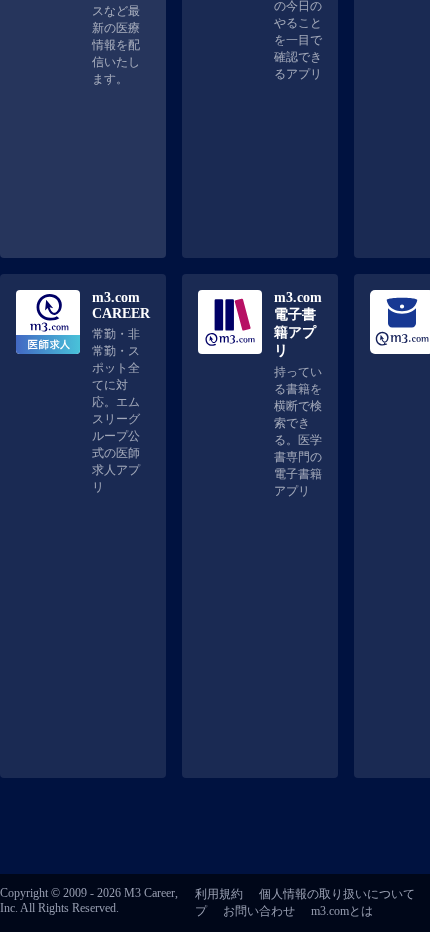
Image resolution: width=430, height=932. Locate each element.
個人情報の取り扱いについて (337, 894)
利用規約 (219, 894)
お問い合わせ (259, 911)
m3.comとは (342, 911)
